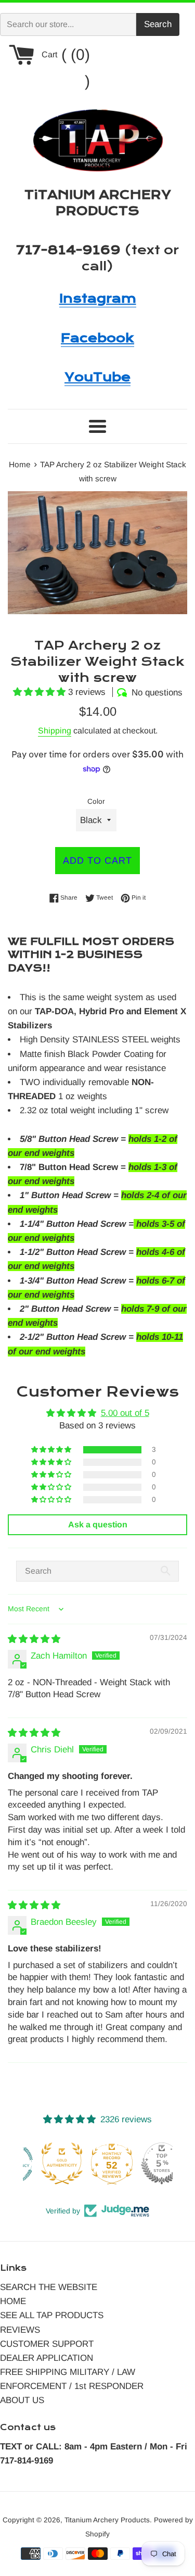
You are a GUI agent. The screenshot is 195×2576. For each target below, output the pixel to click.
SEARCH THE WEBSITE (49, 2287)
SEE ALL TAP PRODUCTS (52, 2315)
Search (158, 24)
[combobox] (68, 24)
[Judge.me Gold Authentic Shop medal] (48, 2163)
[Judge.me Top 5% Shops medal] (148, 2163)
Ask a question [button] (98, 1525)
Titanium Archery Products (107, 2520)
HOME (13, 2301)
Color (96, 801)
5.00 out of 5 (125, 1413)
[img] (34, 1639)
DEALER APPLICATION (47, 2358)
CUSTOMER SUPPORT (47, 2344)
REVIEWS (20, 2330)
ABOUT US (22, 2400)
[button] (41, 692)
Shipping (55, 731)
